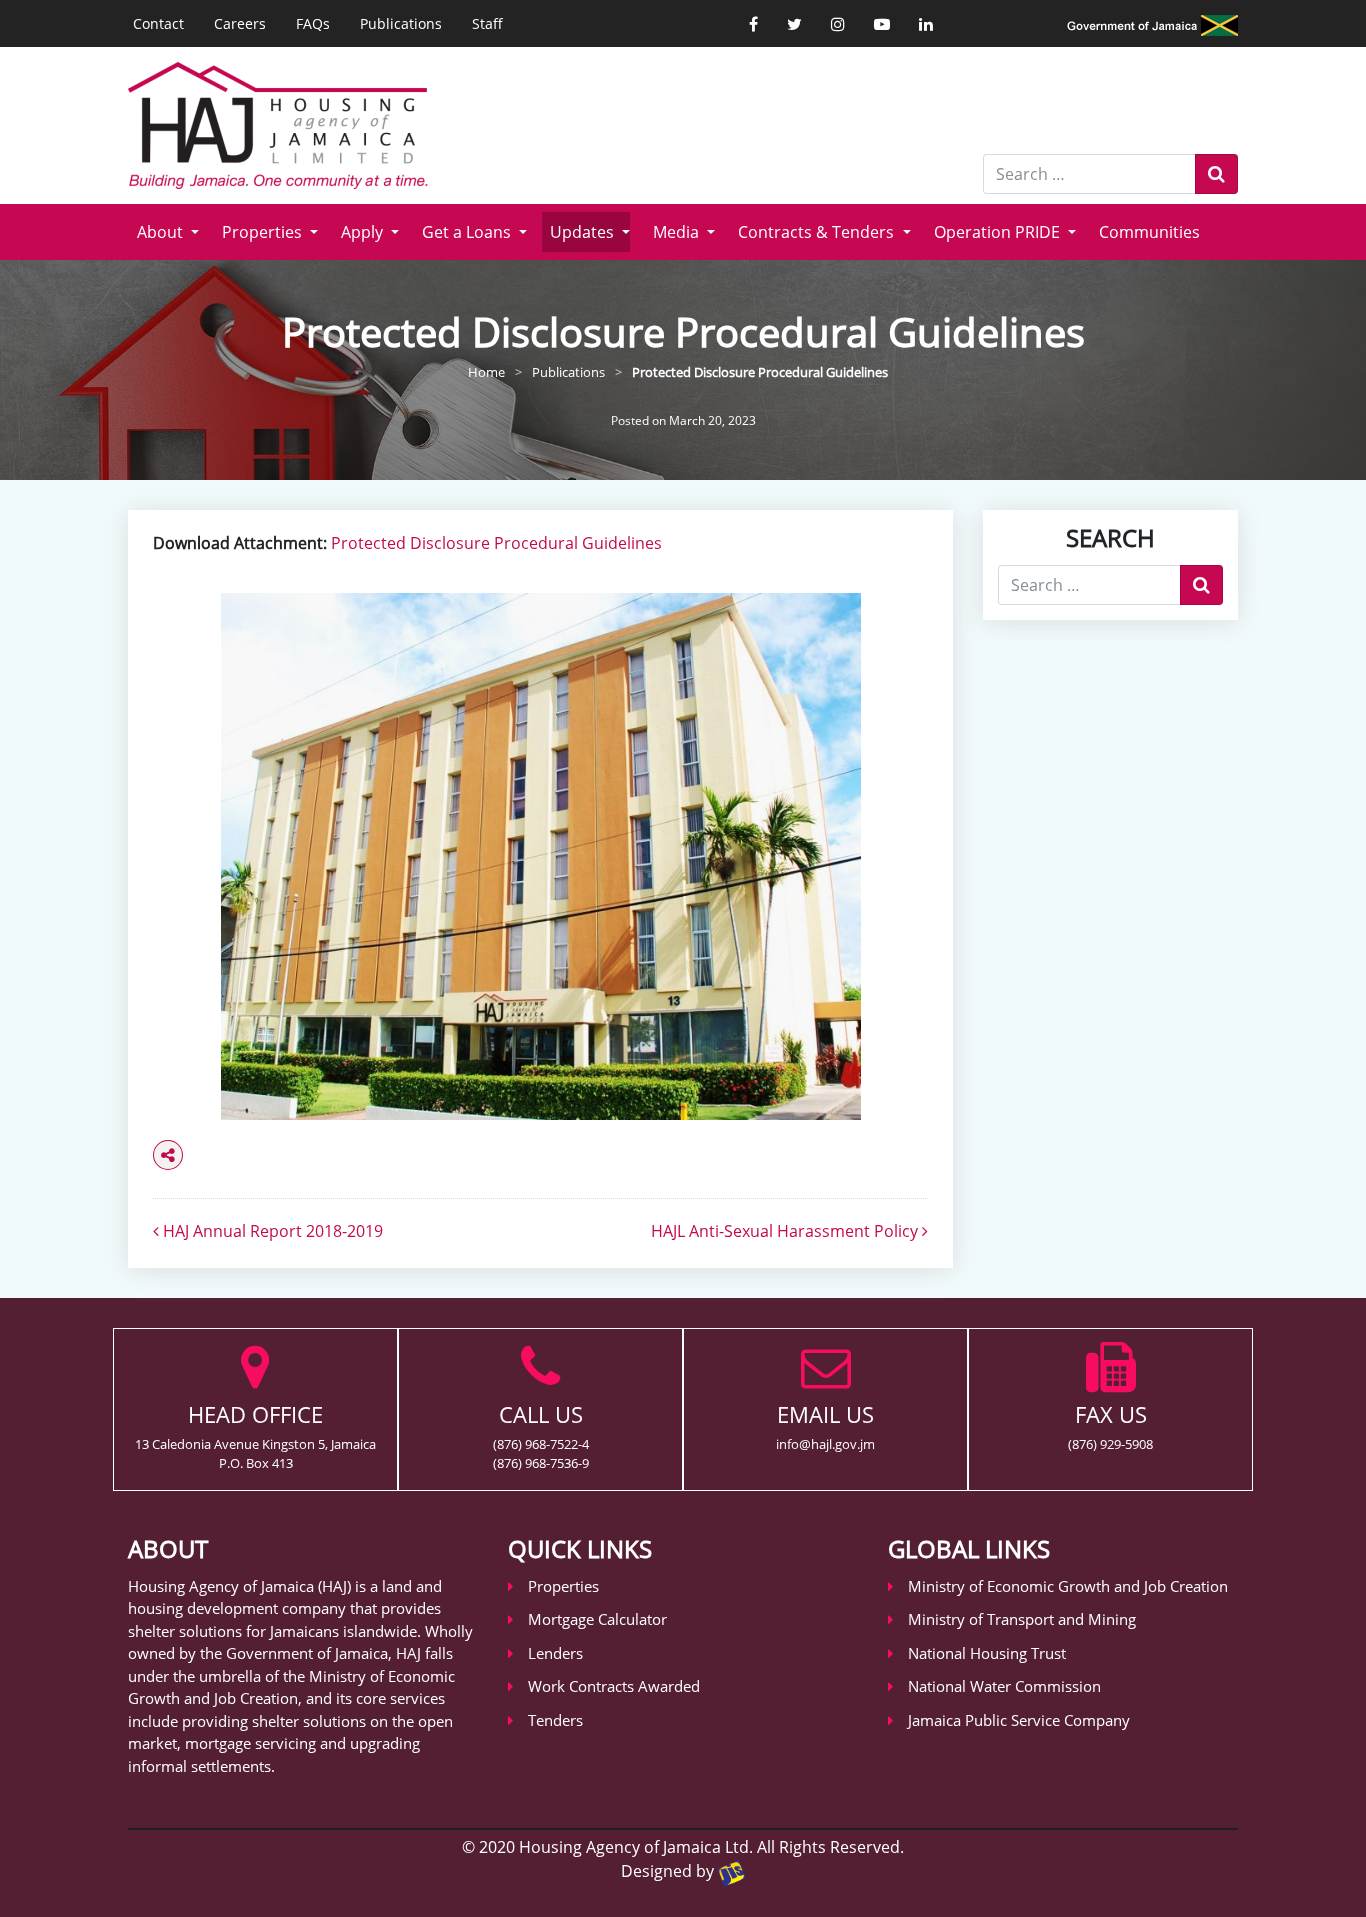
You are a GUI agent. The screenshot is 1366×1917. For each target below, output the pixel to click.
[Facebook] (753, 24)
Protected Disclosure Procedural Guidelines (496, 543)
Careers (240, 23)
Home (486, 372)
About (162, 232)
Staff (487, 23)
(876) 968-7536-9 (541, 1463)
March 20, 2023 (712, 420)
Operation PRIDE (999, 232)
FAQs (313, 23)
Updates (584, 232)
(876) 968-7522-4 (541, 1444)
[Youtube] (882, 24)
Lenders (555, 1653)
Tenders (555, 1720)
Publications (401, 23)
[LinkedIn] (926, 24)
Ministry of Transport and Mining (1022, 1619)
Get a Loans (468, 232)
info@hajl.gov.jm (825, 1444)
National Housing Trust (987, 1653)
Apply (364, 232)
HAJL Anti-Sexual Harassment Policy (786, 1231)
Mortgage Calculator (597, 1619)
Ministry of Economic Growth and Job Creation (1068, 1586)
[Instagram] (838, 24)
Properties (264, 232)
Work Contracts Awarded (614, 1686)
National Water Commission (1004, 1686)
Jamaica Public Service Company (1019, 1720)
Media (678, 232)
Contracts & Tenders (818, 232)
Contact (158, 23)
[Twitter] (794, 24)
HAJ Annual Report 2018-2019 (271, 1231)
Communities (1149, 232)
